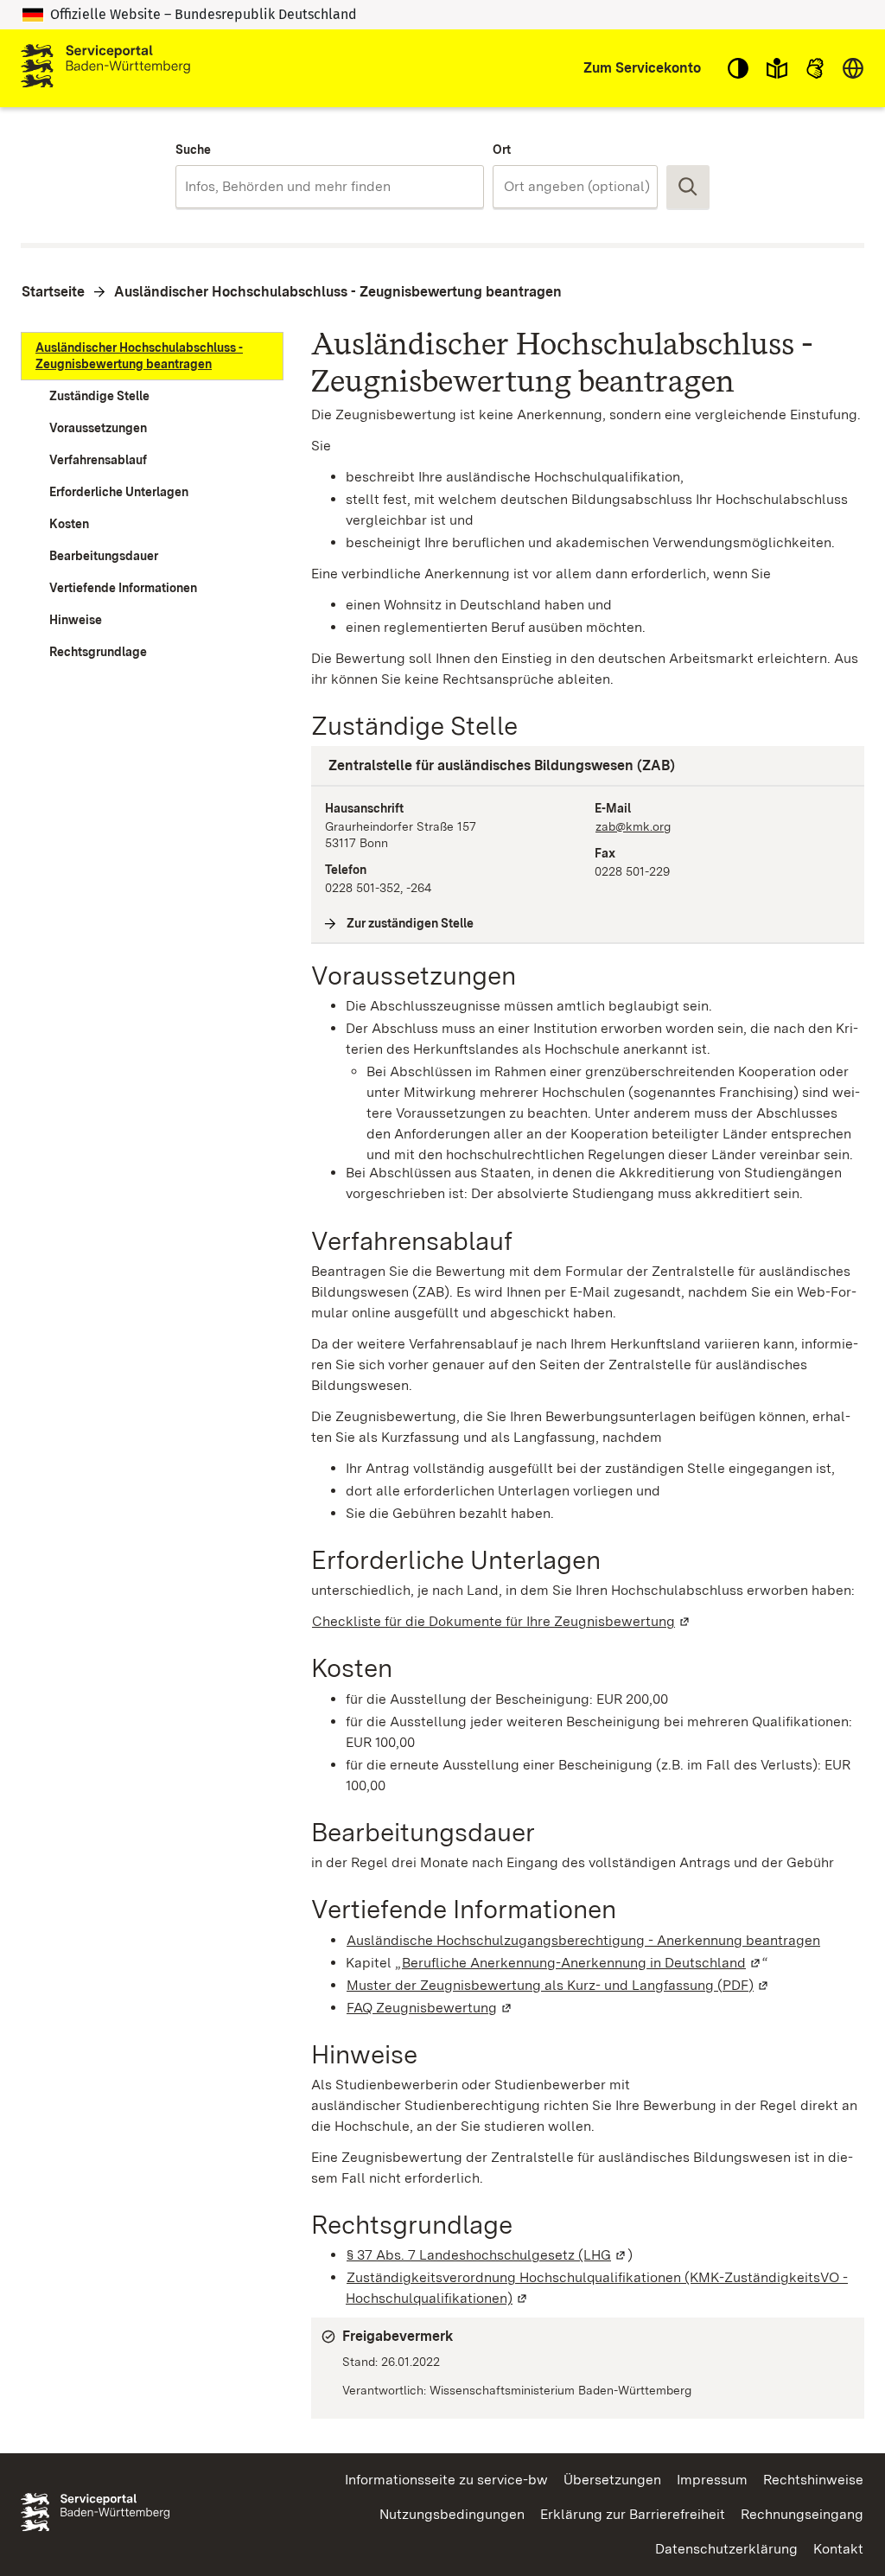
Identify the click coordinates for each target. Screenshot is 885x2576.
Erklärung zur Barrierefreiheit (633, 2514)
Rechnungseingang (802, 2514)
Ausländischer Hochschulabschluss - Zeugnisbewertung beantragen (338, 292)
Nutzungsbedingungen (452, 2514)
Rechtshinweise (813, 2480)
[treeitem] (152, 356)
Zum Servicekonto (642, 68)
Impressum (712, 2480)
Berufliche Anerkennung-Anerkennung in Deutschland (582, 1963)
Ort (502, 150)
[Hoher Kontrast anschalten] (738, 68)
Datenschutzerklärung (726, 2549)
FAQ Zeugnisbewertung (430, 2008)
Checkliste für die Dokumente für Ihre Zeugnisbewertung (502, 1621)
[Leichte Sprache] (777, 68)
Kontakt (838, 2549)
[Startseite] (105, 68)
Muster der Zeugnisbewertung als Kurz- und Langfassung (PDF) (558, 1985)
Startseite (53, 292)
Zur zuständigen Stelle (411, 923)
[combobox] (330, 187)
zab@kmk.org (633, 826)
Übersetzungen (612, 2480)
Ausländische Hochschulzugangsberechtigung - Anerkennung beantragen (583, 1940)
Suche (193, 150)
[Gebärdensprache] (815, 68)
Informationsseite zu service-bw (446, 2480)
